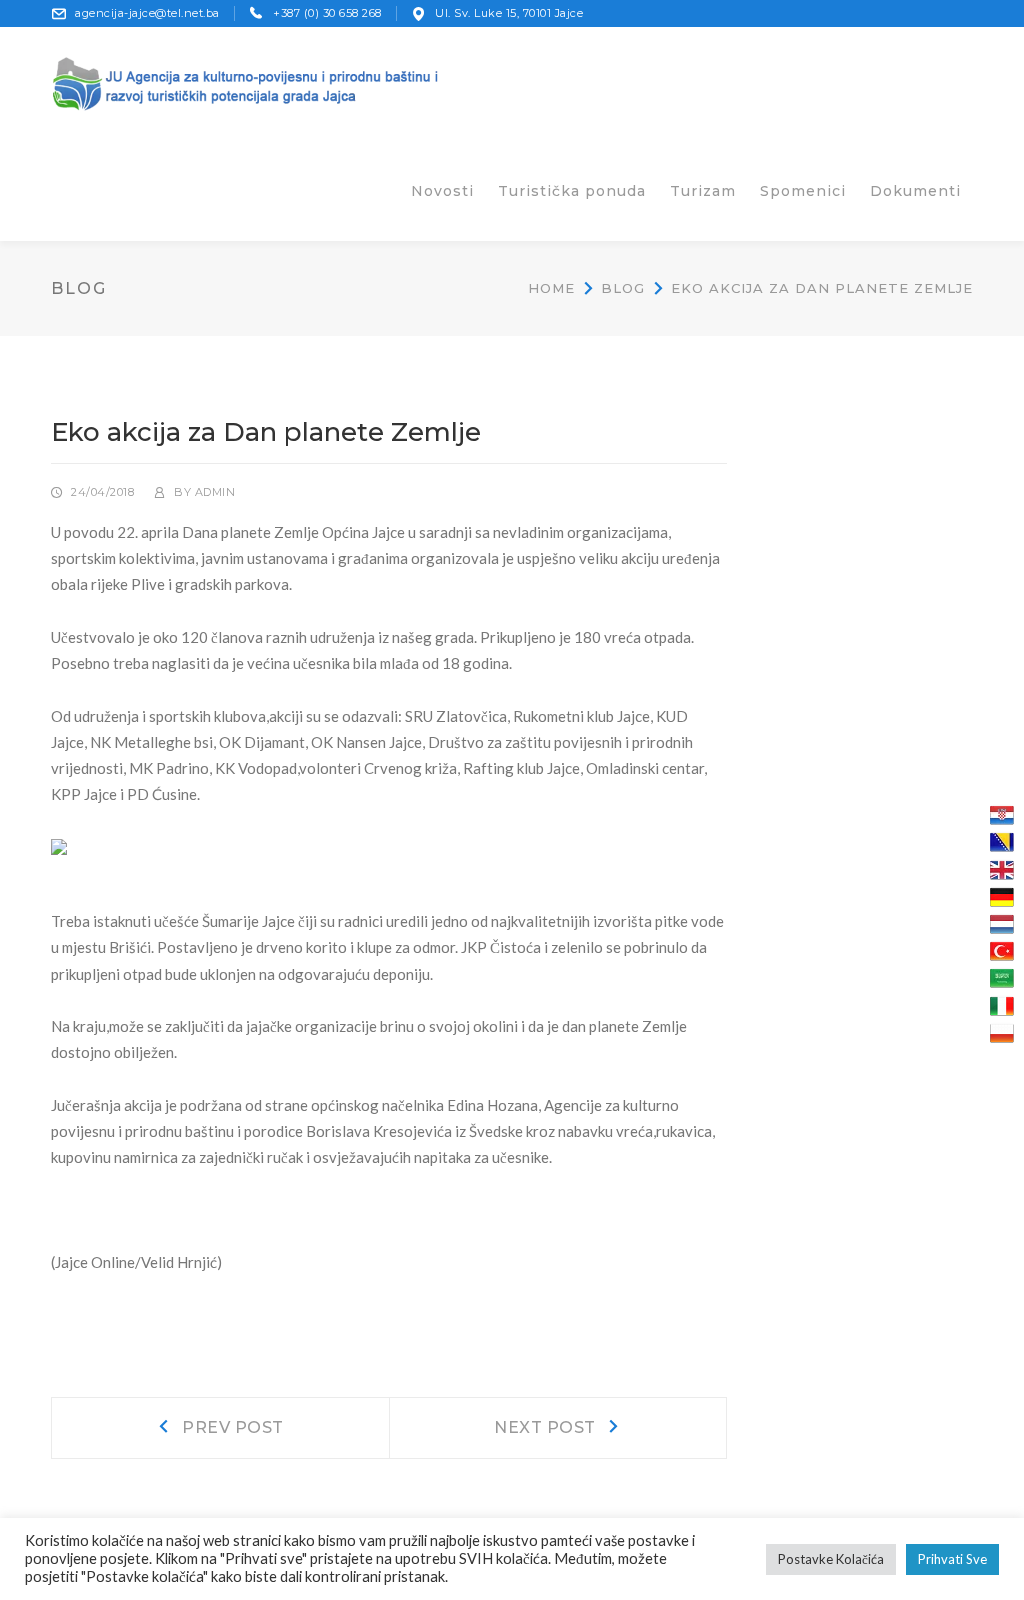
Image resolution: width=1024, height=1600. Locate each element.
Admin (215, 492)
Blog (623, 288)
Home (551, 288)
